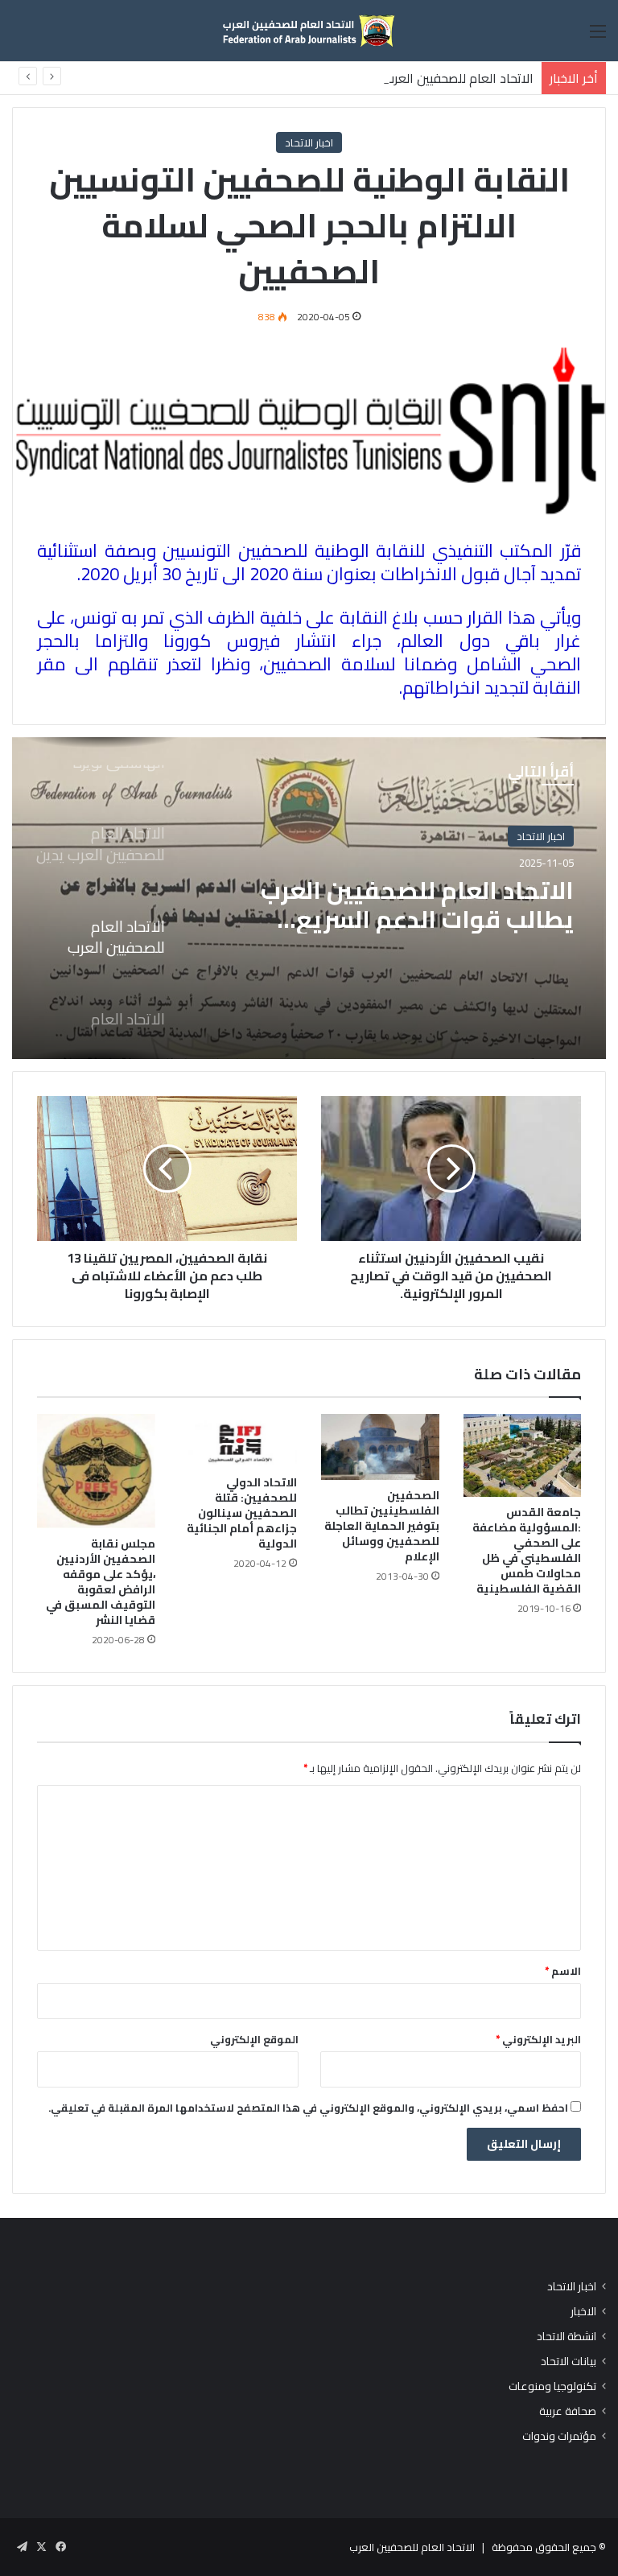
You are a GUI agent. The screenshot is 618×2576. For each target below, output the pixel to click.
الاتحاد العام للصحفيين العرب (412, 2547)
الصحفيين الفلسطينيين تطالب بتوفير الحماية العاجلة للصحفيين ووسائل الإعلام (382, 1526)
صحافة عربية (568, 2411)
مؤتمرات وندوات (559, 2436)
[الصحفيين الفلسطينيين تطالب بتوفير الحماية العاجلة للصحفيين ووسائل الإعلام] (380, 1447)
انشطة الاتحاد (566, 2337)
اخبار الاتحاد (309, 142)
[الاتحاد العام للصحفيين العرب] (309, 31)
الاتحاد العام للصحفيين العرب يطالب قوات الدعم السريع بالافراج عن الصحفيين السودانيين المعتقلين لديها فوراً (417, 905)
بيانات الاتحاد (569, 2362)
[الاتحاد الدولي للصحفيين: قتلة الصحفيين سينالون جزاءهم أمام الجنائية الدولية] (239, 1440)
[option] (309, 898)
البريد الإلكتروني (538, 2039)
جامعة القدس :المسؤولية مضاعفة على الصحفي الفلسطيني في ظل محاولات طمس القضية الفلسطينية (527, 1550)
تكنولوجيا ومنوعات (552, 2386)
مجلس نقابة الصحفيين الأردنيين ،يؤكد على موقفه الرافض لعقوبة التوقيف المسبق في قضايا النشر (101, 1582)
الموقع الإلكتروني (254, 2039)
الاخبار (583, 2312)
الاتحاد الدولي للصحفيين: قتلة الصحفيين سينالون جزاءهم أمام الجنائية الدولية (242, 1513)
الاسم (563, 1971)
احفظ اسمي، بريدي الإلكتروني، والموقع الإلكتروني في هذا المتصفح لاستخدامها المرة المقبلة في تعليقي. (308, 2108)
